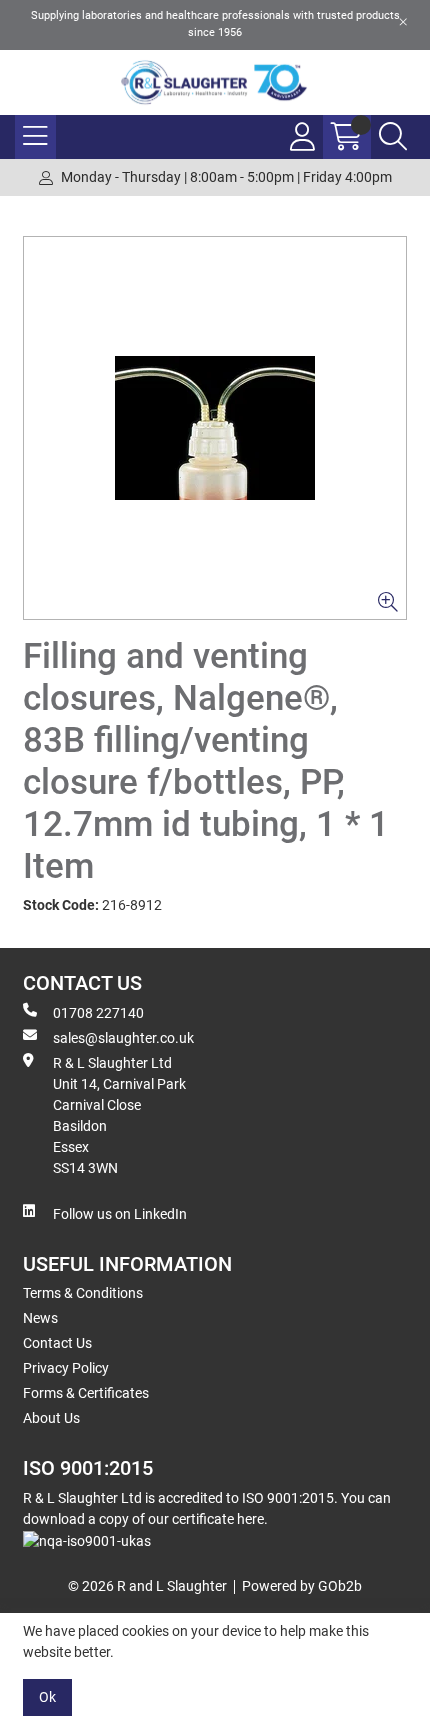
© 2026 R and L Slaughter (147, 1586)
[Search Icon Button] (393, 137)
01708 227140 (98, 1013)
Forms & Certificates (86, 1393)
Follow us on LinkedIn (120, 1214)
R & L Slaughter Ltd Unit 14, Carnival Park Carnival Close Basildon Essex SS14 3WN (119, 1115)
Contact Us (57, 1343)
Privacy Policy (66, 1368)
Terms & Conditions (83, 1293)
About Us (51, 1418)
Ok (47, 1697)
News (40, 1318)
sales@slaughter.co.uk (123, 1038)
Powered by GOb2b (302, 1586)
